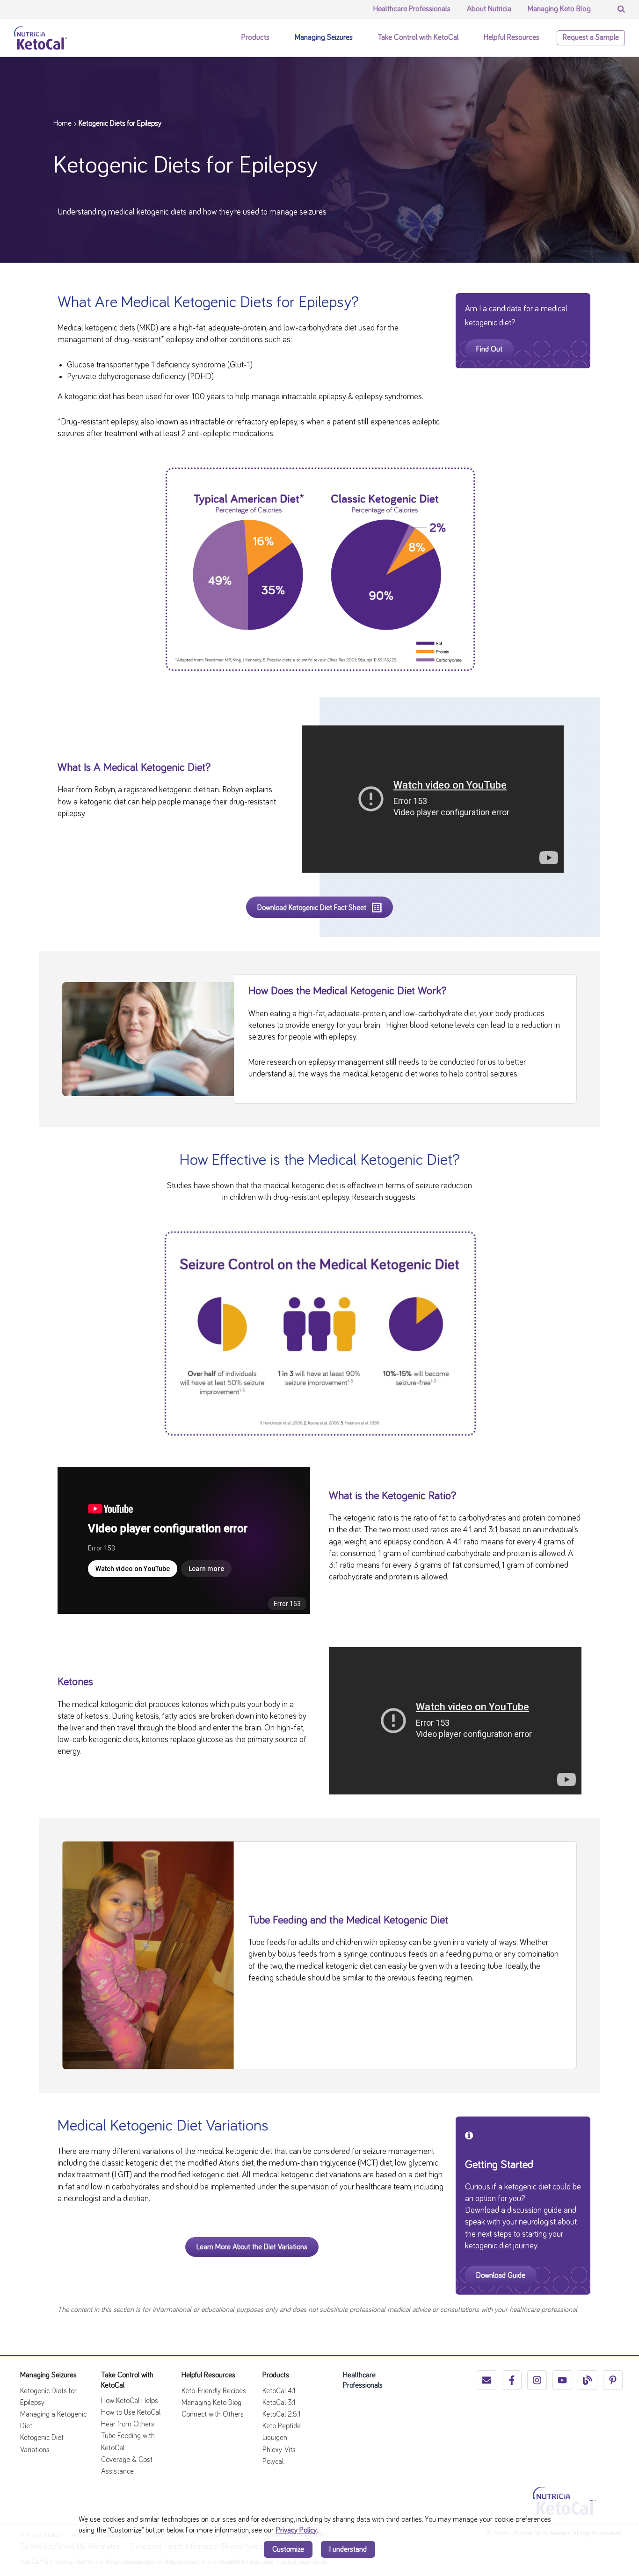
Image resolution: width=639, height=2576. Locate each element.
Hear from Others (128, 2424)
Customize (288, 2549)
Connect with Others (213, 2414)
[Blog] (588, 2380)
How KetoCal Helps (130, 2401)
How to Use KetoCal (131, 2412)
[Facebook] (512, 2380)
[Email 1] (487, 2380)
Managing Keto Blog (211, 2403)
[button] (274, 38)
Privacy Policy (296, 2530)
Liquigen (275, 2438)
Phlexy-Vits (279, 2450)
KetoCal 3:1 (279, 2403)
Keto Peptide (282, 2426)
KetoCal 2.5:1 (281, 2414)
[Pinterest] (613, 2380)
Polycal (273, 2461)
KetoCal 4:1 (279, 2391)
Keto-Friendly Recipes (214, 2391)
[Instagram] (537, 2380)
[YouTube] (562, 2380)
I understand (348, 2549)
